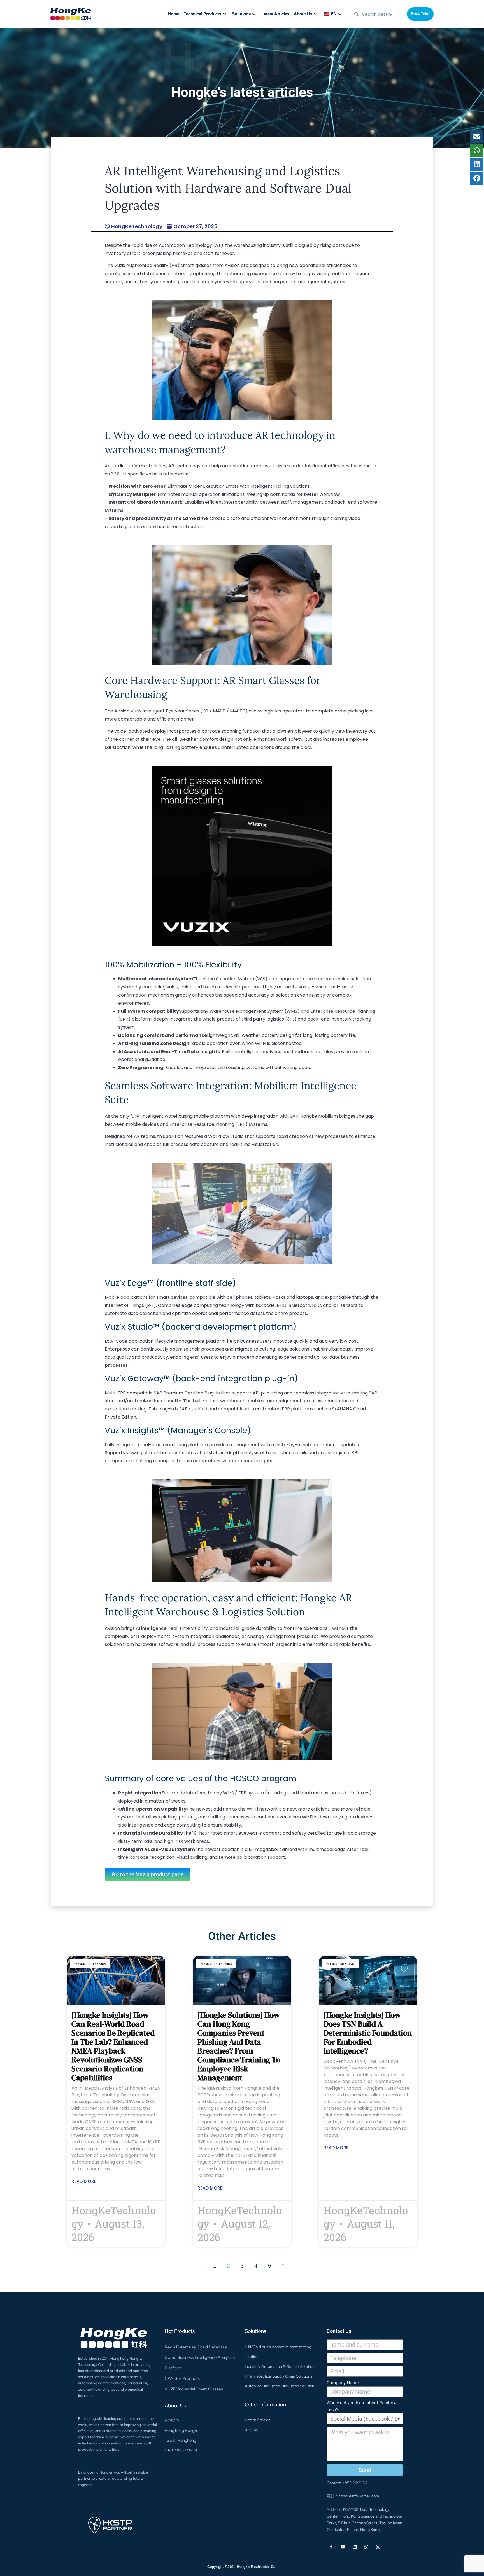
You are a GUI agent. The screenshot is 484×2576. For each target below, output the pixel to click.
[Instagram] (378, 2547)
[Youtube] (343, 2547)
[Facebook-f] (331, 2547)
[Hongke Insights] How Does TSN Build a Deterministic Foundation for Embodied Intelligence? (368, 2033)
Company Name (343, 2383)
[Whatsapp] (366, 2547)
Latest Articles (275, 14)
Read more (84, 2181)
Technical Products (203, 14)
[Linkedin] (355, 2547)
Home (174, 14)
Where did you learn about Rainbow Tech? (362, 2406)
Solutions (241, 14)
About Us (303, 14)
